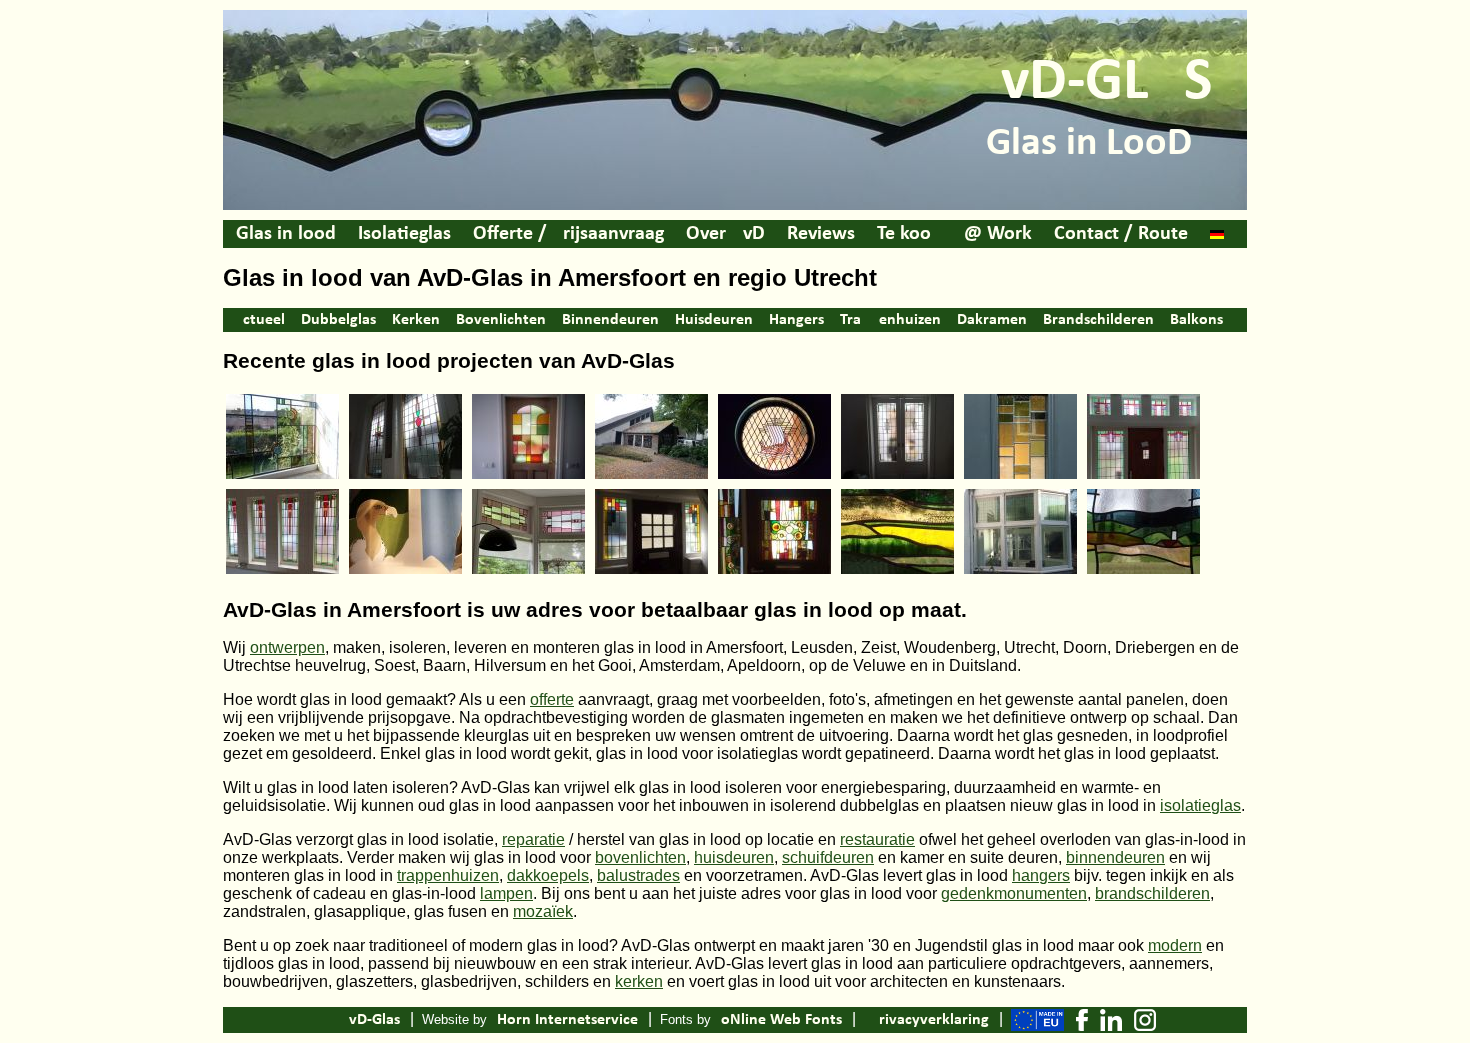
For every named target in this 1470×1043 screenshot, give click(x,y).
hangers (1041, 875)
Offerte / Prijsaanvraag (568, 234)
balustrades (638, 875)
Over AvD (725, 234)
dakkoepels (548, 875)
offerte (552, 699)
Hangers (796, 320)
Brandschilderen (1098, 320)
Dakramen (992, 320)
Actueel (259, 320)
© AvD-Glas (316, 1020)
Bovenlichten (501, 320)
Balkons (1196, 320)
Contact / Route (1121, 234)
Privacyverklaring (929, 1020)
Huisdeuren (714, 320)
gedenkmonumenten (1014, 893)
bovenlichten (640, 857)
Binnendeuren (610, 320)
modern (1175, 945)
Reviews (821, 234)
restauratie (877, 839)
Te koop (909, 234)
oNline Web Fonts (781, 1020)
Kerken (416, 320)
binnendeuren (1115, 857)
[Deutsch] (1217, 234)
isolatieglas (1200, 805)
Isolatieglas (404, 234)
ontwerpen (287, 647)
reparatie (533, 839)
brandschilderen (1152, 893)
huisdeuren (734, 857)
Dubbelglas (338, 320)
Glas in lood (286, 234)
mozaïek (543, 911)
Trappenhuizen (890, 320)
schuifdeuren (828, 857)
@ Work (998, 234)
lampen (506, 893)
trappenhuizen (448, 875)
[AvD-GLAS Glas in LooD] (735, 207)
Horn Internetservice (567, 1020)
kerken (639, 981)
